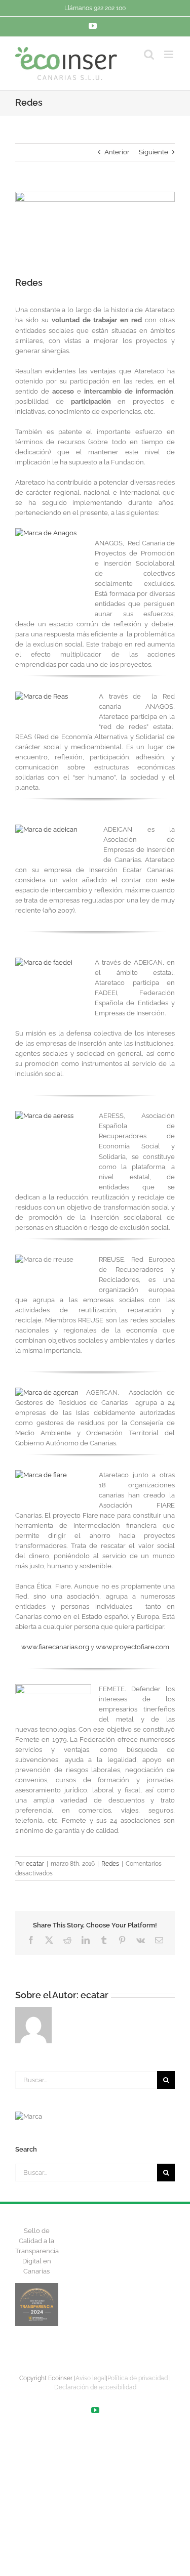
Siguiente (154, 152)
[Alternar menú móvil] (169, 54)
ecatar (35, 1864)
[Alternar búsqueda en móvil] (149, 54)
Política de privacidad (138, 2378)
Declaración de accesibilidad (95, 2387)
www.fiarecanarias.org (55, 1647)
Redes (110, 1864)
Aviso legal (91, 2378)
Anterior (117, 152)
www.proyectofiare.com (132, 1647)
